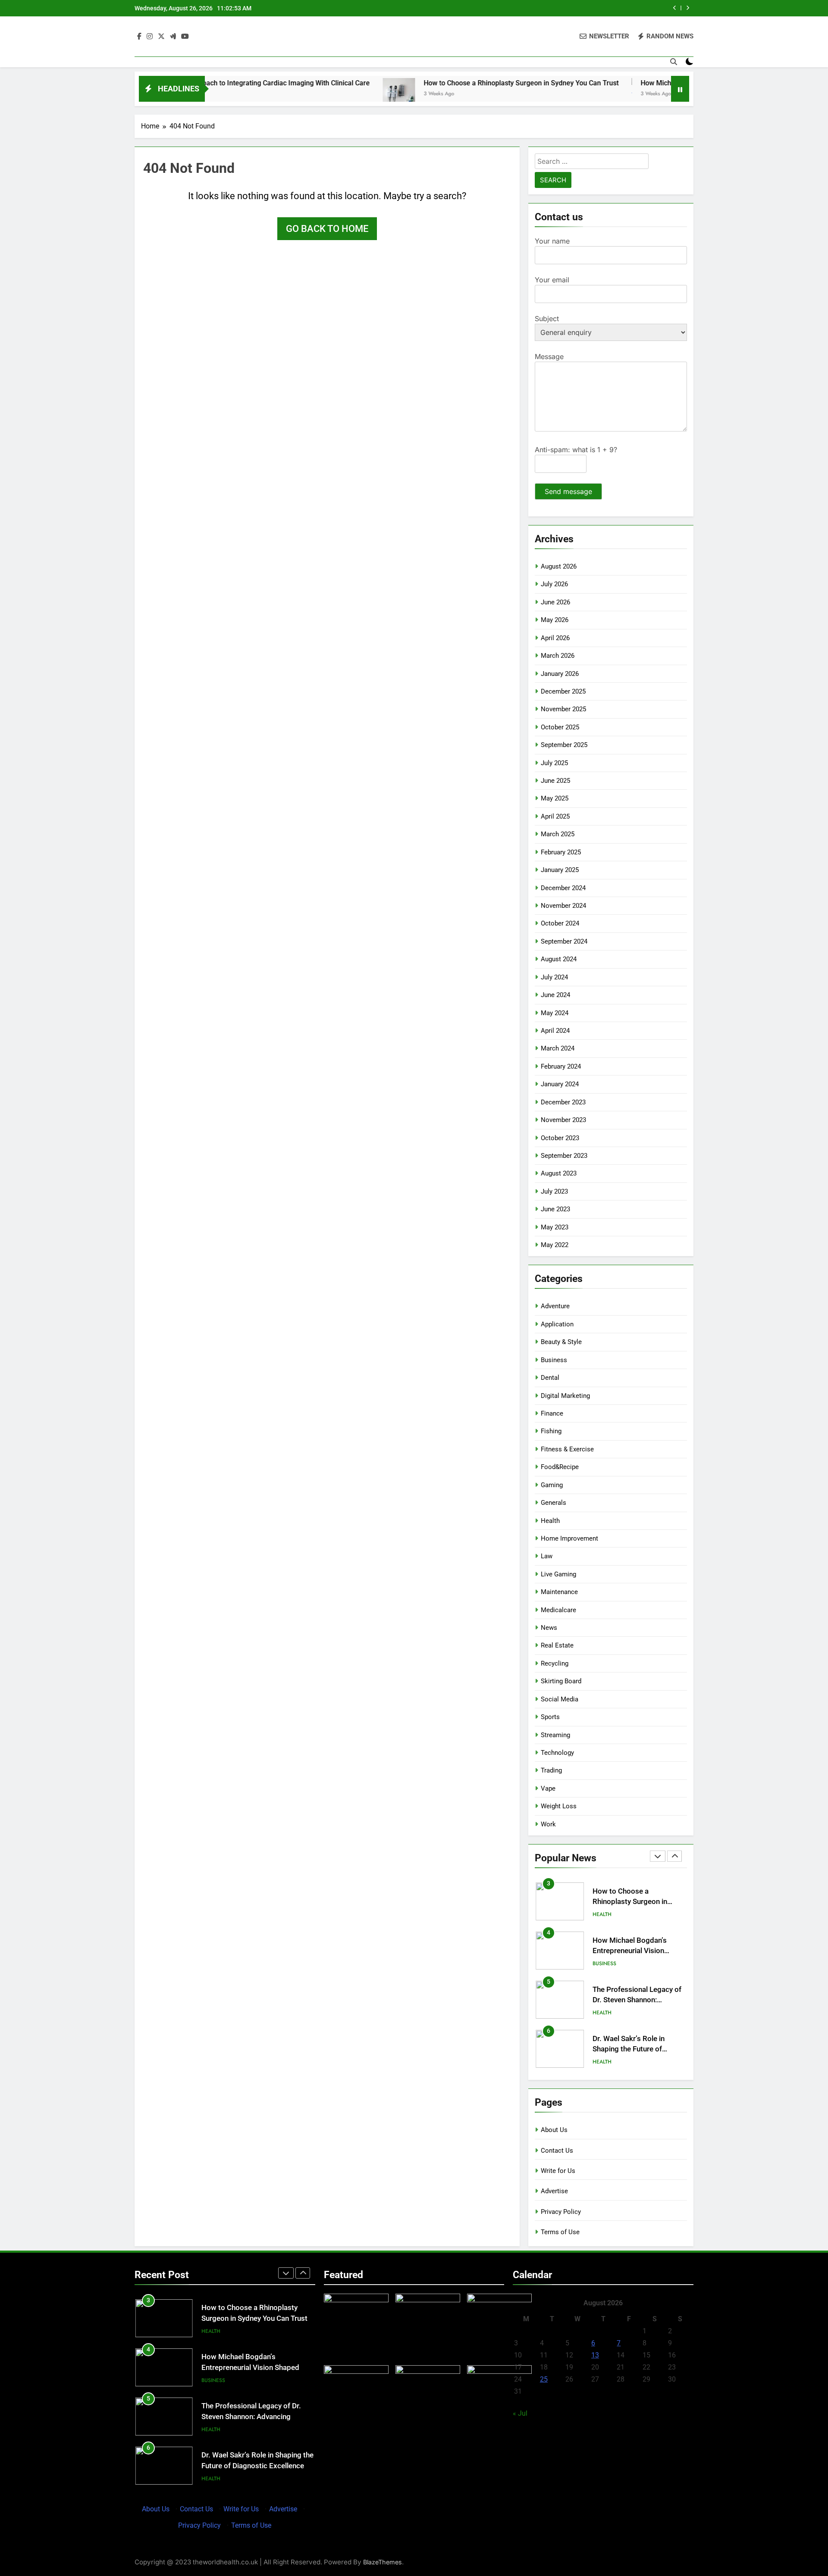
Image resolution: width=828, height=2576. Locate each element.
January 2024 (560, 1084)
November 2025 (563, 709)
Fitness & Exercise (567, 1449)
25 (544, 2379)
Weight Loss (559, 1806)
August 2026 (559, 566)
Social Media (560, 1699)
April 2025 (555, 816)
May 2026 (555, 620)
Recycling (555, 1663)
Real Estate (557, 1645)
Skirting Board (561, 1681)
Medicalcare (558, 1610)
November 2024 (563, 906)
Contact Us (557, 2151)
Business (554, 1360)
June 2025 (555, 781)
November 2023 (563, 1120)
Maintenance (559, 1592)
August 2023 (559, 1173)
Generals (554, 1503)
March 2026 (558, 656)
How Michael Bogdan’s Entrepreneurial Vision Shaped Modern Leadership (637, 1949)
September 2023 (564, 1156)
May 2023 (555, 1227)
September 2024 (564, 941)
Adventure (555, 1306)
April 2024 (555, 1031)
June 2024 (555, 995)
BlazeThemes (383, 2562)
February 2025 (561, 852)
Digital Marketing (565, 1396)
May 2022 (555, 1245)
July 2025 (554, 763)
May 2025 (555, 798)
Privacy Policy (561, 2212)
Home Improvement (569, 1538)
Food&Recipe (560, 1467)
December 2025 (563, 691)
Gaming (552, 1485)
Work (548, 1824)
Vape (548, 1788)
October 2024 (560, 923)
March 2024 (558, 1048)
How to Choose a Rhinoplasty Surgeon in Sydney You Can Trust (448, 83)
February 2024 (561, 1066)
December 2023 (563, 1102)
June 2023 (555, 1209)
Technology (557, 1753)
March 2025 (558, 834)
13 (595, 2355)
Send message (568, 491)
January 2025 (560, 870)
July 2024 (554, 977)
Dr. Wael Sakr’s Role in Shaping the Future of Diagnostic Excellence (629, 2047)
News (549, 1628)
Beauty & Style (561, 1342)
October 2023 (560, 1138)
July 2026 (554, 584)
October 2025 (560, 727)
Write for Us (558, 2171)
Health (550, 1521)
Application (557, 1324)
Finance (552, 1413)
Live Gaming (558, 1574)
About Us (554, 2130)
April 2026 (555, 638)
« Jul (520, 2413)
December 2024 (563, 888)
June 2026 (555, 602)
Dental (550, 1378)
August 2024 (559, 959)
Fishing (551, 1431)
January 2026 (560, 674)
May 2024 (555, 1013)
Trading (551, 1770)
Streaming (555, 1735)
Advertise (554, 2191)
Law (547, 1556)
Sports (550, 1717)
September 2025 (564, 745)
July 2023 (554, 1191)
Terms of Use (560, 2232)
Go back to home (327, 229)
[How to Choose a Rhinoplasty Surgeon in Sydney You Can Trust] (326, 94)
